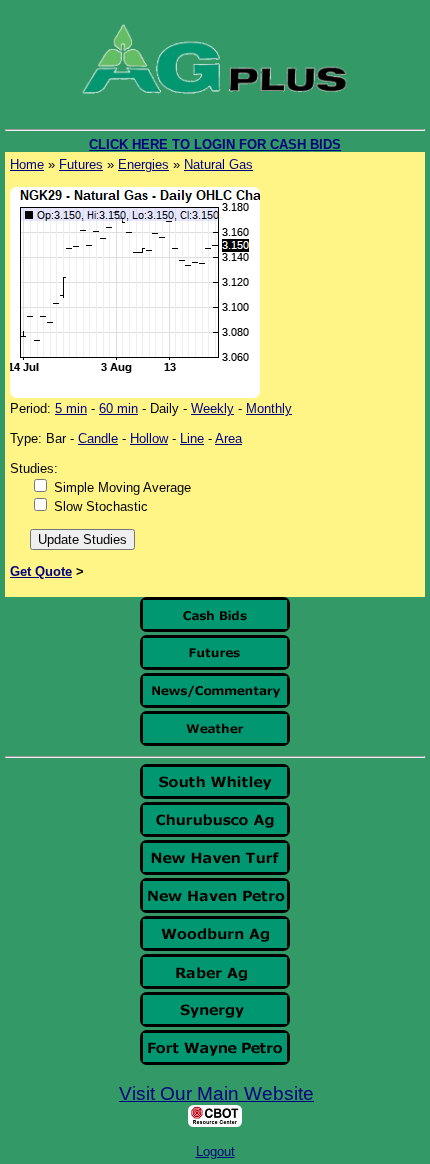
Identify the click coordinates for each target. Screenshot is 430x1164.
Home (27, 164)
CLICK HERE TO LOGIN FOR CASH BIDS (215, 144)
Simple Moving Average (122, 487)
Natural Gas (218, 164)
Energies (143, 164)
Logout (215, 1151)
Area (228, 438)
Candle (98, 438)
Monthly (269, 408)
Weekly (212, 408)
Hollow (149, 438)
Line (192, 438)
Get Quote (41, 571)
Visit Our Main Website (216, 1093)
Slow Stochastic (101, 506)
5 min (71, 408)
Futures (81, 164)
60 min (118, 408)
